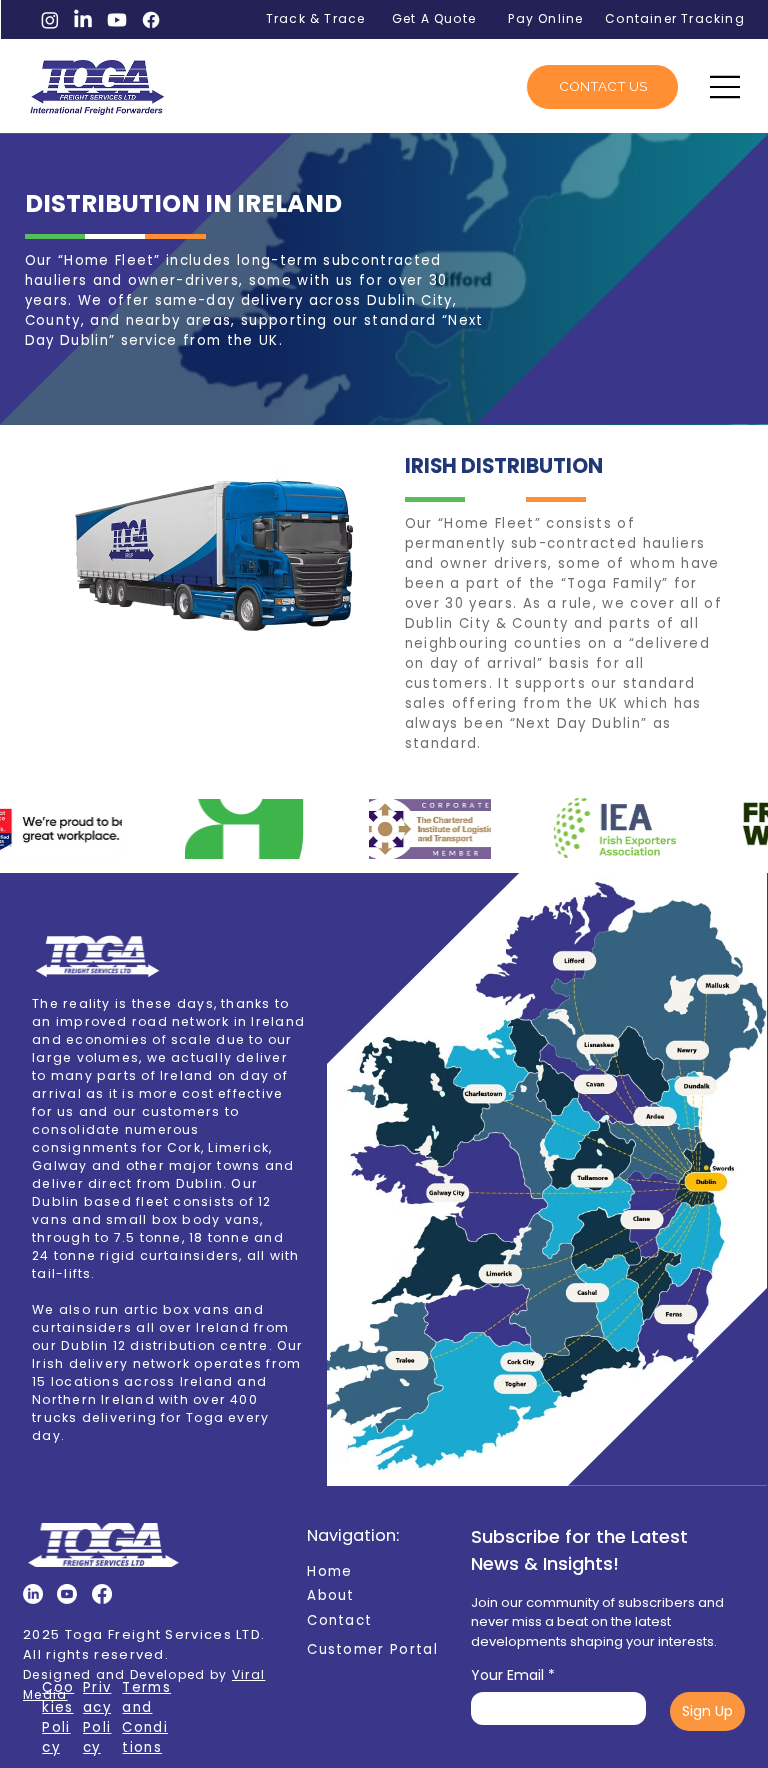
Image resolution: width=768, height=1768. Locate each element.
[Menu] (726, 87)
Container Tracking (675, 18)
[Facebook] (151, 20)
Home (329, 1571)
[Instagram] (50, 20)
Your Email (513, 1675)
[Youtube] (117, 20)
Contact (339, 1620)
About (331, 1595)
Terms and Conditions (146, 1717)
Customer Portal (372, 1649)
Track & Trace (316, 18)
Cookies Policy (58, 1717)
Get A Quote (434, 18)
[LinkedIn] (83, 20)
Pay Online (545, 18)
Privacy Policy (97, 1717)
